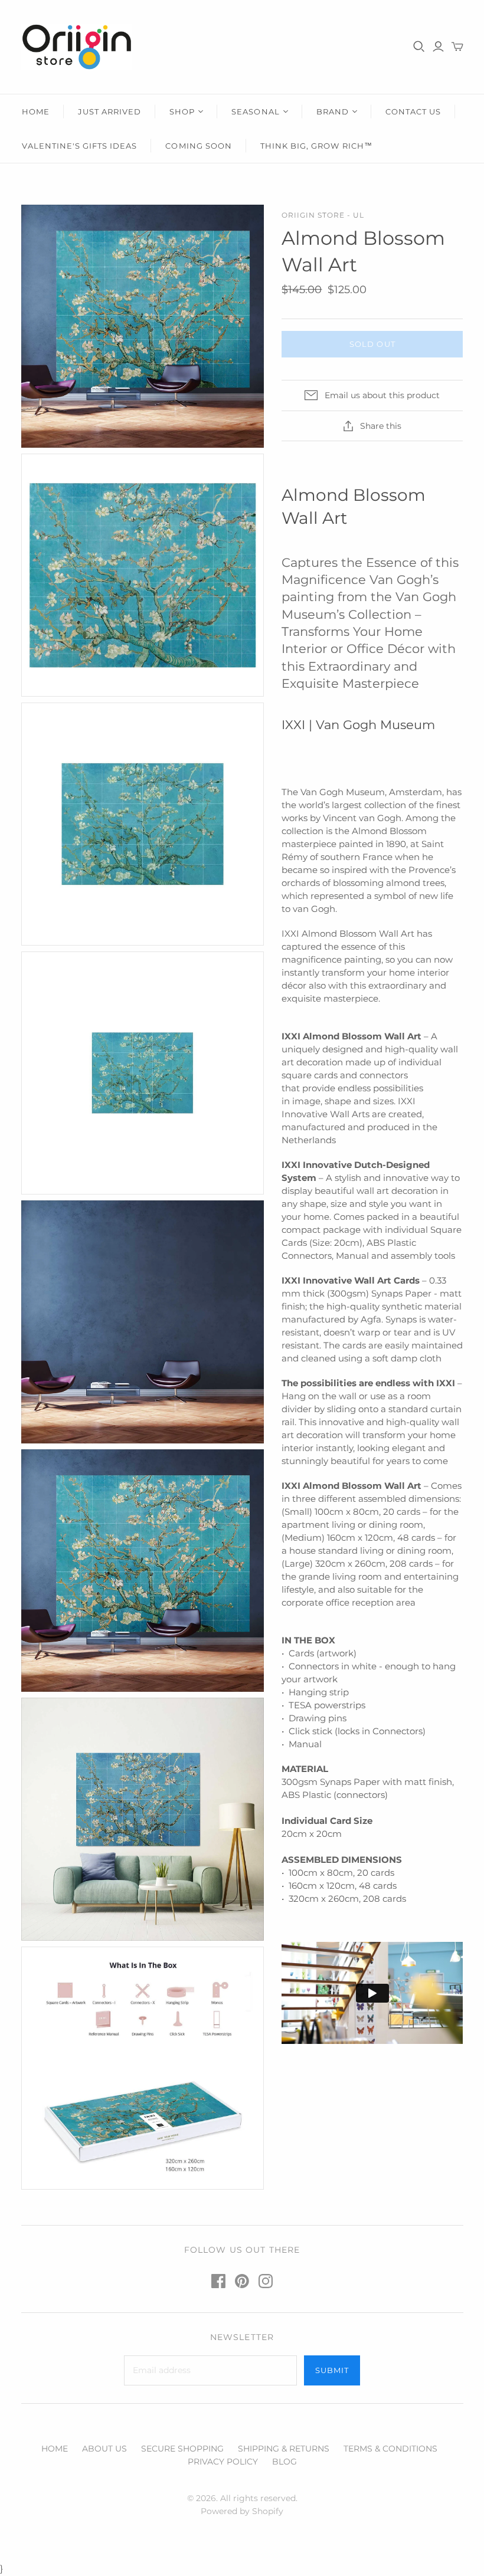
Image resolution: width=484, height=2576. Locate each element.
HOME (36, 111)
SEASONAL (255, 111)
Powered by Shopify (242, 2511)
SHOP (182, 111)
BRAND (333, 111)
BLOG (284, 2462)
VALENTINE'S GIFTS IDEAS (80, 146)
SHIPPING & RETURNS (284, 2449)
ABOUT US (104, 2449)
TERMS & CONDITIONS (390, 2449)
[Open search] (419, 47)
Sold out (372, 344)
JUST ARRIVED (109, 111)
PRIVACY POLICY (223, 2462)
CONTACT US (413, 111)
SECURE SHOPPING (182, 2449)
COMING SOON (198, 146)
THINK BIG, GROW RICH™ (316, 146)
